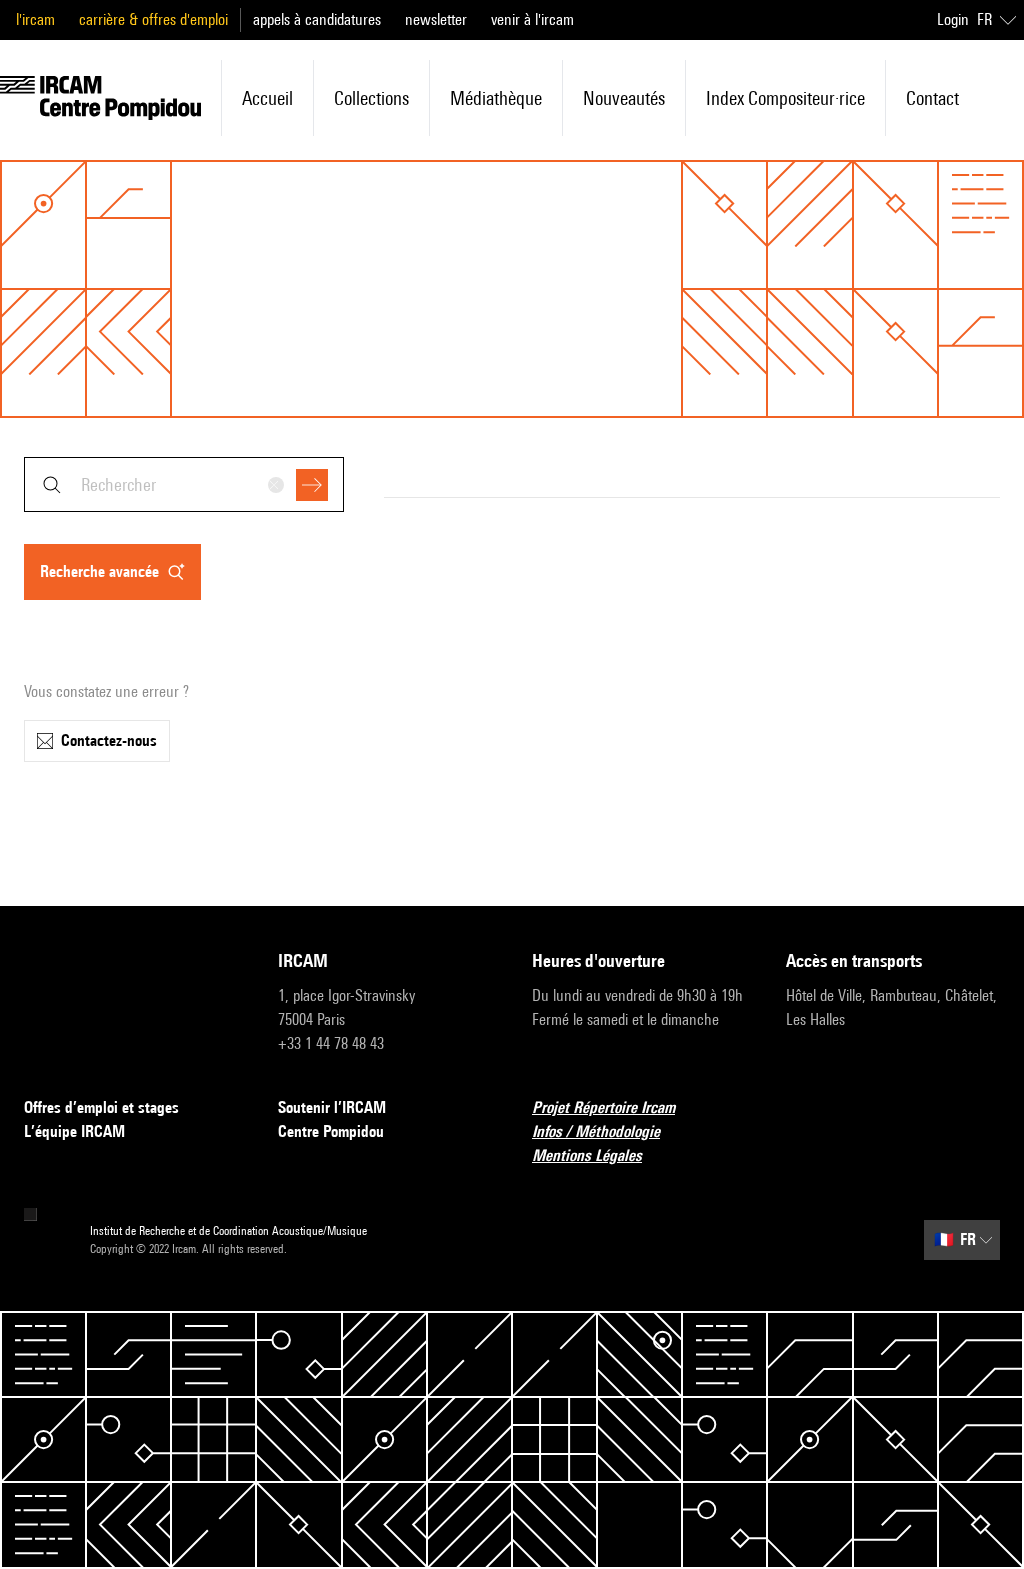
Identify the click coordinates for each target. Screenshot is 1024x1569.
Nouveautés (624, 98)
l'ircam (35, 19)
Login (953, 19)
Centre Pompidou (331, 1131)
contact (932, 98)
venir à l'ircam (532, 19)
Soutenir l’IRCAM (332, 1107)
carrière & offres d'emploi (153, 19)
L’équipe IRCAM (74, 1131)
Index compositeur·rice (785, 98)
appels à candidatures (317, 19)
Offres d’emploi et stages (101, 1107)
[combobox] (184, 484)
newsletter (436, 19)
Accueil (267, 98)
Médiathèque (496, 98)
